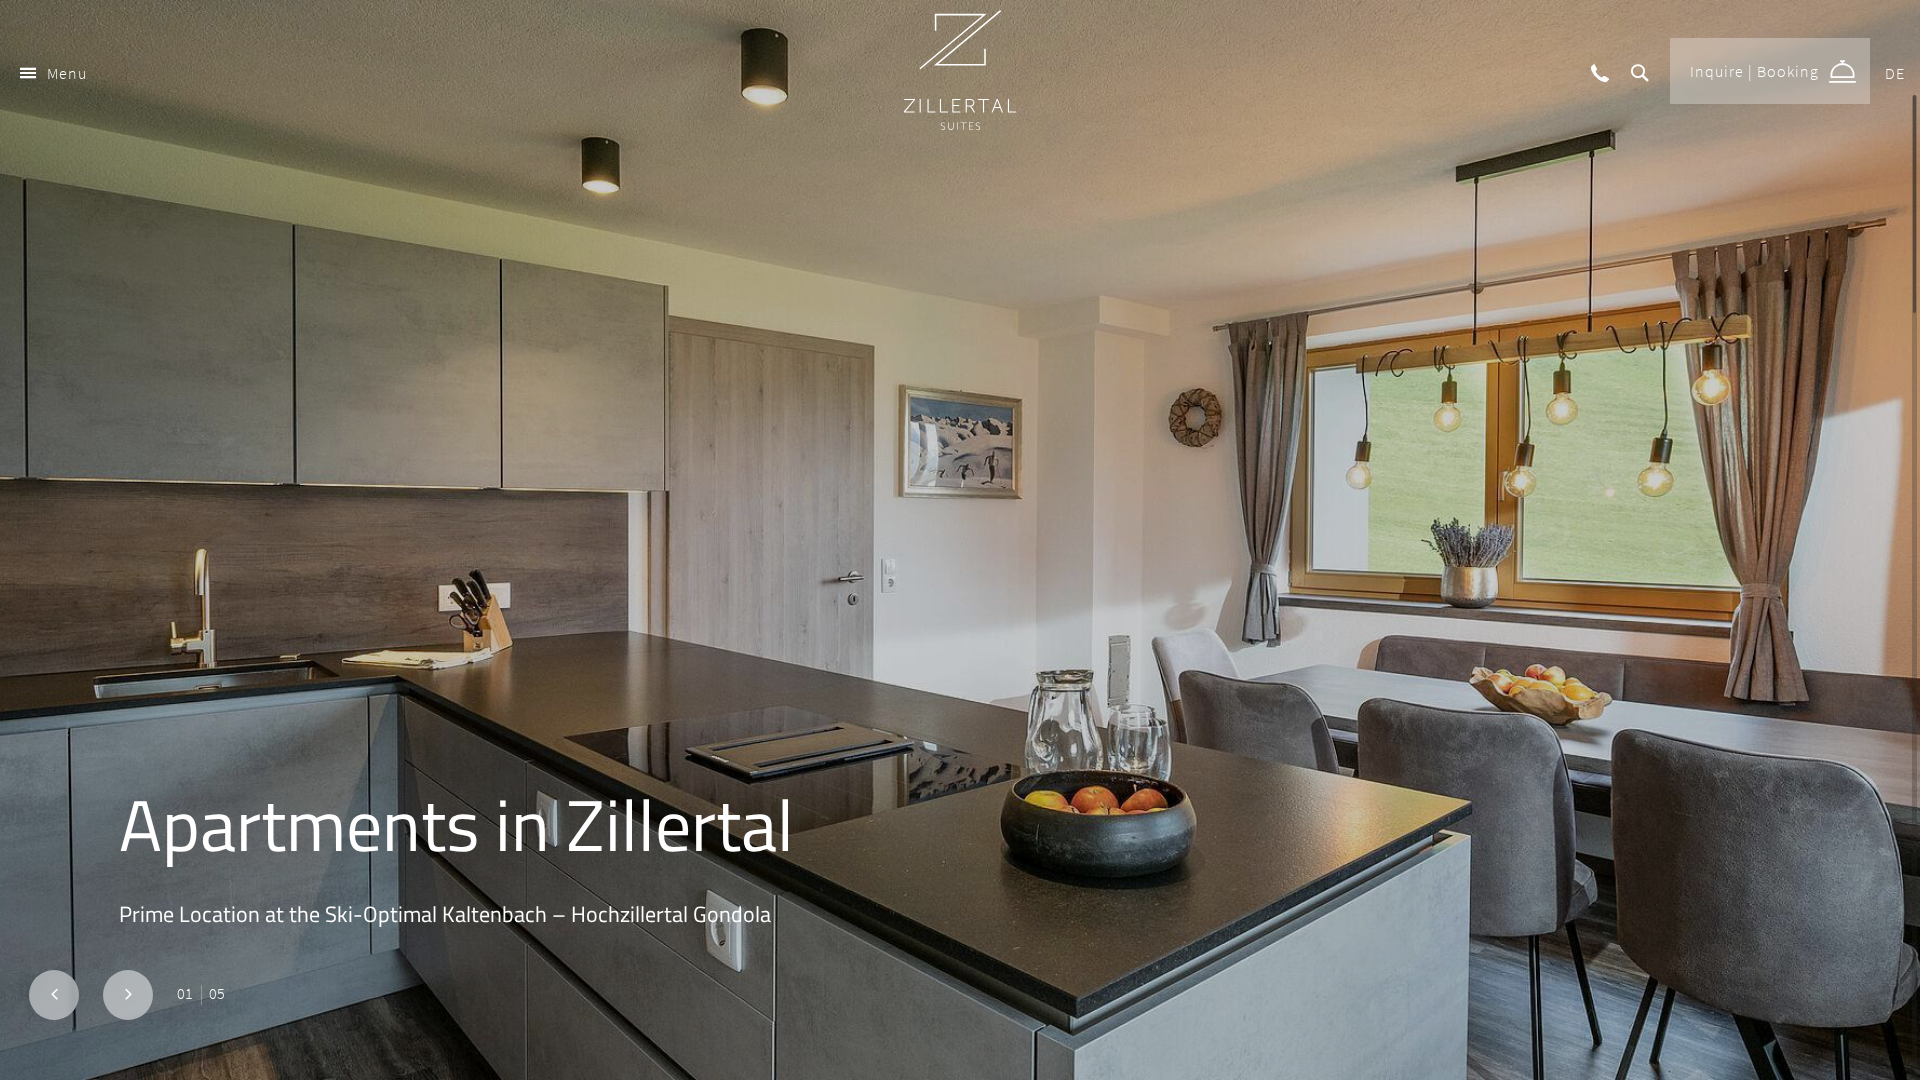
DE (1895, 73)
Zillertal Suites (960, 70)
